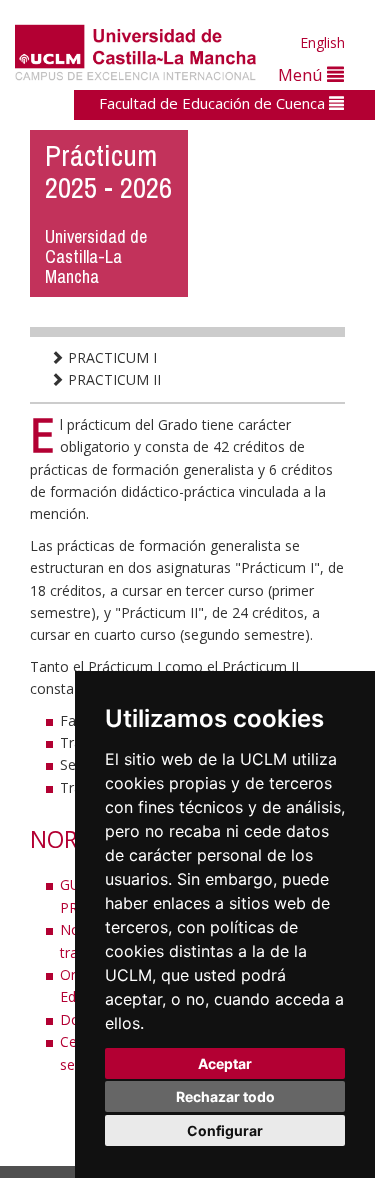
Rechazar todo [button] (225, 1096)
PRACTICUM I (110, 357)
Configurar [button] (225, 1130)
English (322, 42)
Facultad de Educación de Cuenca (214, 103)
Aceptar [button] (225, 1063)
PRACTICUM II (112, 379)
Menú (302, 74)
